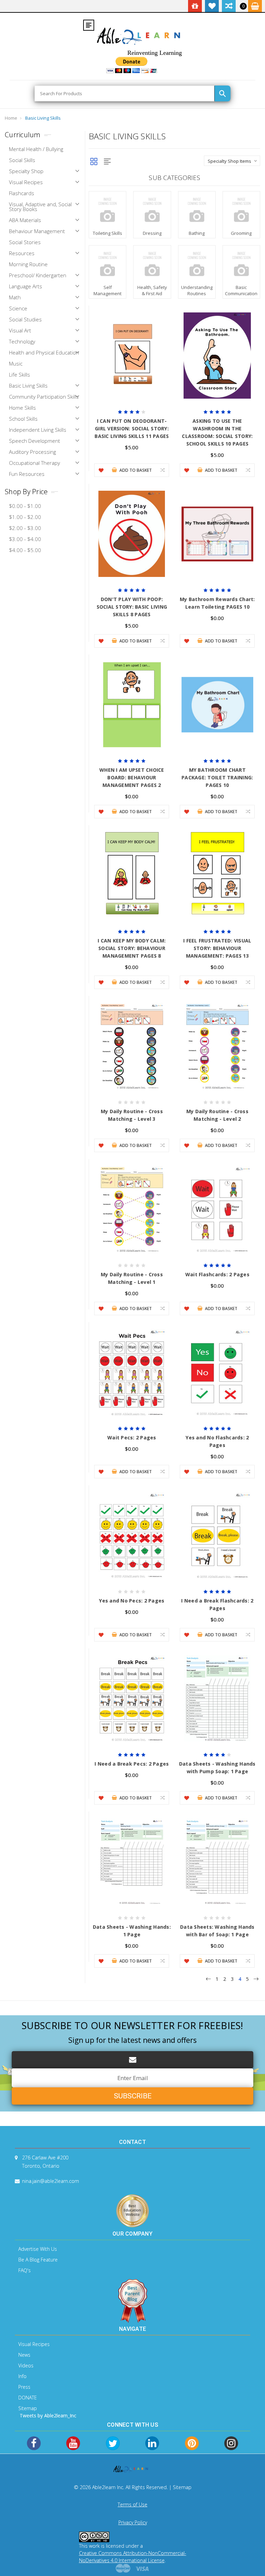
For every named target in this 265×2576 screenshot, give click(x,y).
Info (22, 2376)
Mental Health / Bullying (36, 149)
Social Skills (22, 160)
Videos (26, 2365)
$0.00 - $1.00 (25, 506)
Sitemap (28, 2408)
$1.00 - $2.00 (25, 517)
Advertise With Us (38, 2249)
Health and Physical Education (44, 352)
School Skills (23, 419)
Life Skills (19, 375)
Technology (22, 341)
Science (18, 308)
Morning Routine (28, 264)
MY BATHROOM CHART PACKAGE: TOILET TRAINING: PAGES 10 (217, 777)
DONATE (28, 2398)
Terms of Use (132, 2504)
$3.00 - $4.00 (25, 539)
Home (11, 118)
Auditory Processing (32, 452)
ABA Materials (25, 220)
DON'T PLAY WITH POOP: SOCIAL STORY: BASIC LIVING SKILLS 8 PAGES (132, 607)
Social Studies (25, 319)
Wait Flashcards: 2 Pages (217, 1274)
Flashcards (22, 193)
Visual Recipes (26, 182)
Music (16, 363)
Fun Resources (27, 474)
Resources (22, 253)
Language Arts (26, 286)
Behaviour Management (37, 231)
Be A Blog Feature (38, 2260)
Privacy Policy (133, 2522)
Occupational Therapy (35, 463)
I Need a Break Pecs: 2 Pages (132, 1764)
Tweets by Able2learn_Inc (48, 2415)
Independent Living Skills (38, 430)
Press (24, 2387)
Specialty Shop (26, 171)
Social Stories (25, 242)
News (24, 2355)
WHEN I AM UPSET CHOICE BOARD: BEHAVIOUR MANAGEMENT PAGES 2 (132, 777)
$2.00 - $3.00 (25, 528)
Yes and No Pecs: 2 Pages (132, 1601)
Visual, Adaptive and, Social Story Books (40, 207)
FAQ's (24, 2270)
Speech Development (35, 441)
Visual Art (20, 330)
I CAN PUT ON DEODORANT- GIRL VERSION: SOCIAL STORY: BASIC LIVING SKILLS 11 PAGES (132, 428)
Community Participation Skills (44, 397)
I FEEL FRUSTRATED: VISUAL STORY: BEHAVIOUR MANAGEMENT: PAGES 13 (217, 948)
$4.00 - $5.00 (25, 550)
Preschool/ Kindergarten (38, 275)
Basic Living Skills (43, 118)
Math (15, 297)
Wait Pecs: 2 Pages (132, 1437)
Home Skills (22, 408)
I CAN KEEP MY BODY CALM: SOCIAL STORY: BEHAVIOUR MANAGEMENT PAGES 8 (132, 948)
